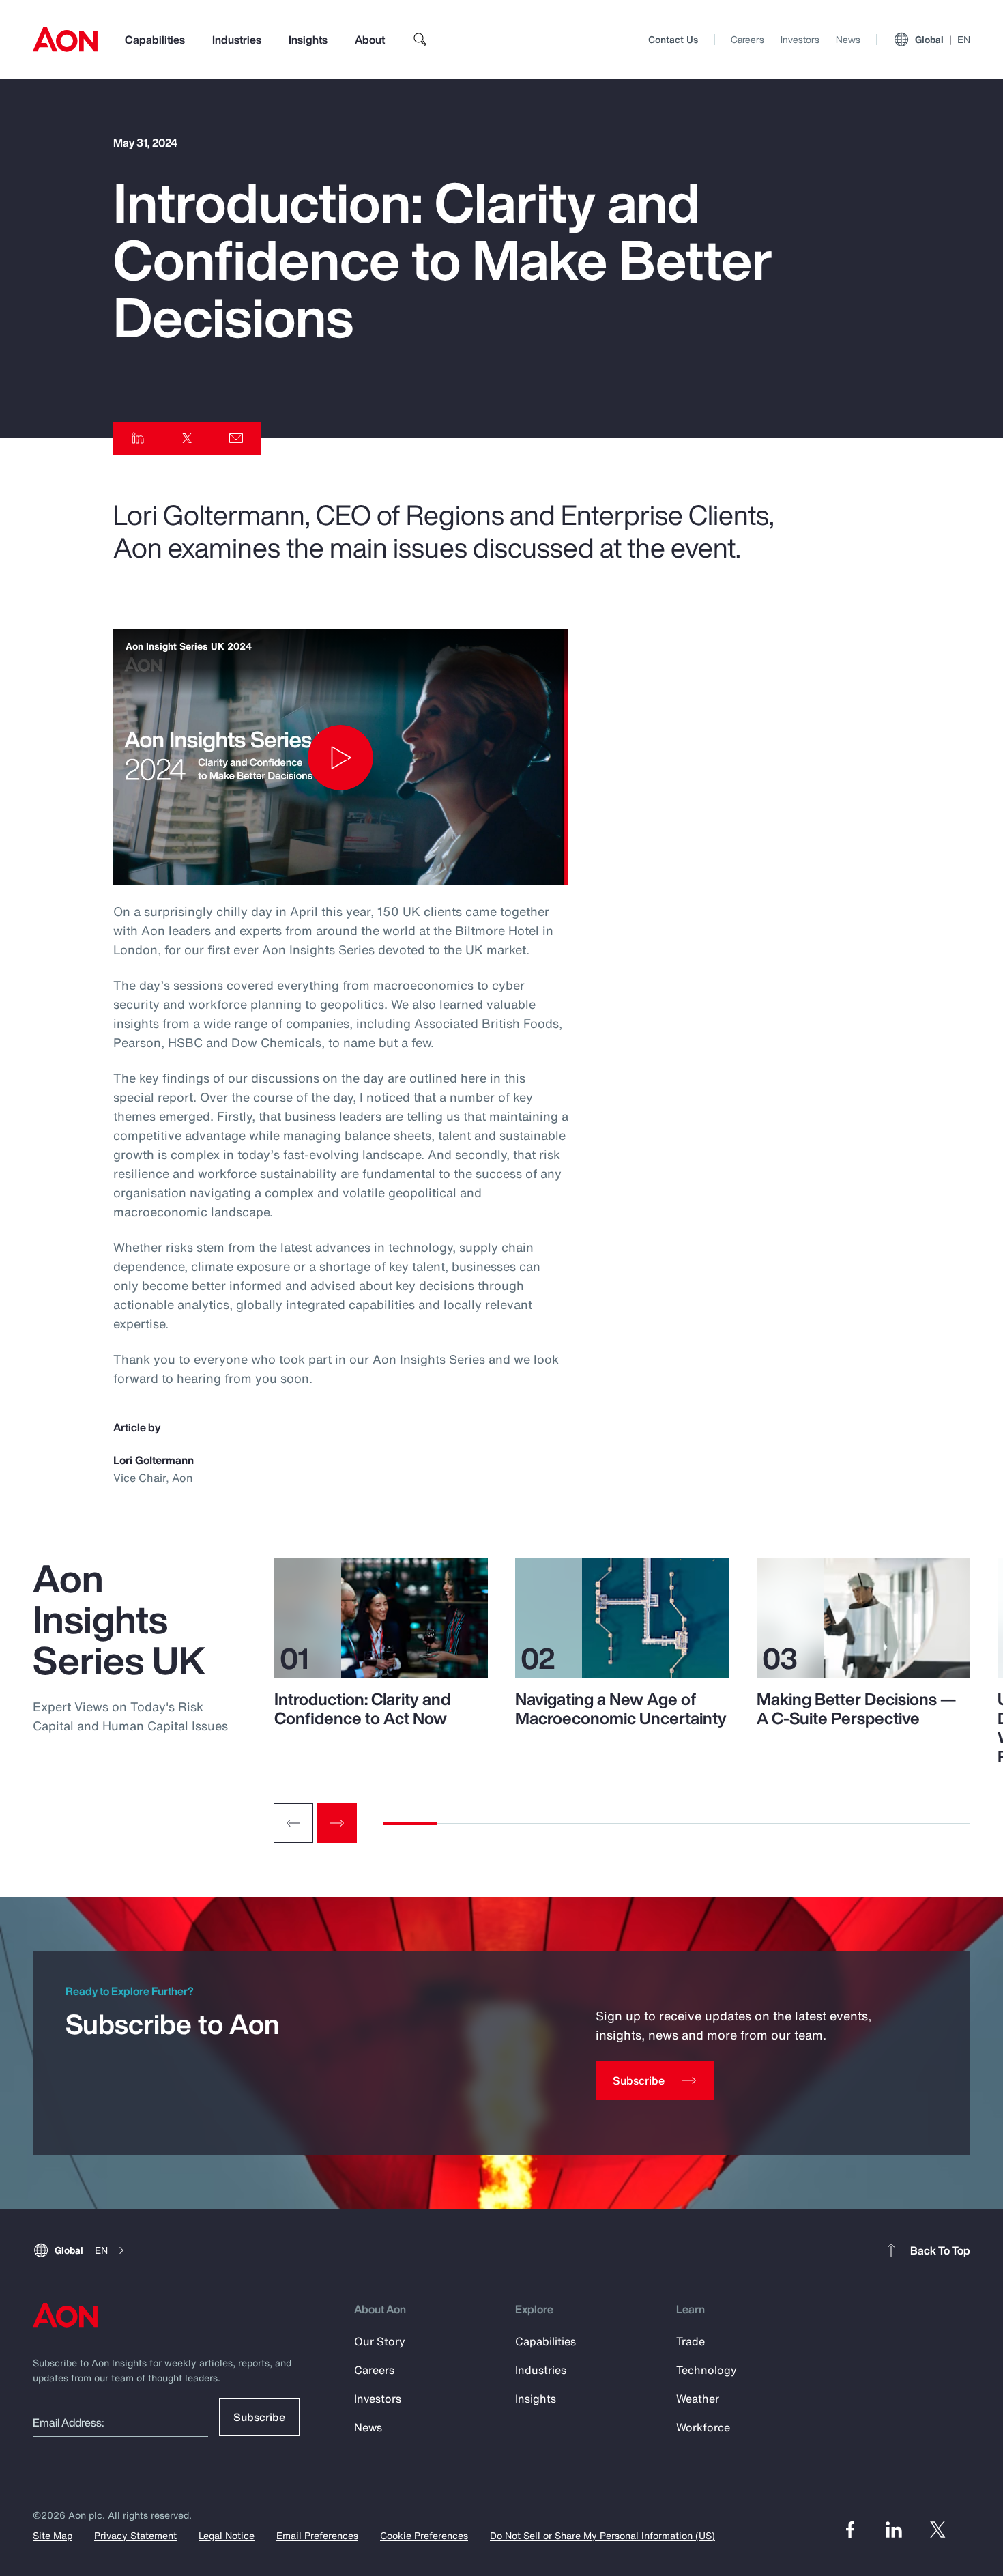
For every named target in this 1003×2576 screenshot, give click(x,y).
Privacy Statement (135, 2535)
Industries (237, 40)
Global (943, 39)
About (370, 40)
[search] (420, 40)
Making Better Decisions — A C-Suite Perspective (856, 1708)
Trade (691, 2341)
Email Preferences (317, 2535)
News (848, 39)
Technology (707, 2370)
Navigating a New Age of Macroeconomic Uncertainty (621, 1708)
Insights (308, 40)
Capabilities (155, 40)
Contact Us (673, 39)
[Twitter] (937, 2530)
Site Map (53, 2535)
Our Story (380, 2341)
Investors (800, 39)
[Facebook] (850, 2530)
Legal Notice (227, 2535)
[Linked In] (894, 2530)
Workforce (703, 2427)
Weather (698, 2399)
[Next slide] (337, 1823)
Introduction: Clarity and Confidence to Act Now (362, 1708)
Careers (747, 39)
